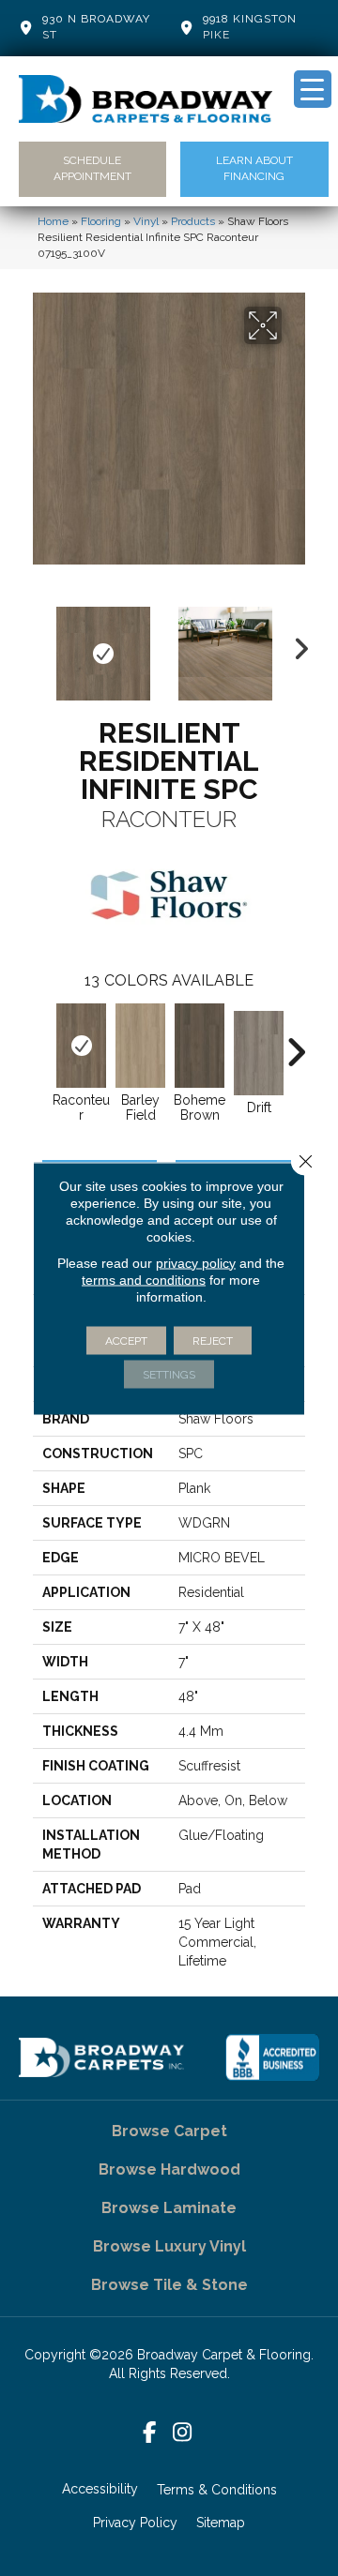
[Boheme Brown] (200, 1046)
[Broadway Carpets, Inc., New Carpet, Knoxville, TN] (272, 2057)
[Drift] (259, 1053)
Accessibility (100, 2489)
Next (296, 644)
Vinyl (146, 221)
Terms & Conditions (217, 2490)
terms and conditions (144, 1279)
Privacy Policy (135, 2523)
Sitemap (221, 2523)
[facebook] (150, 2433)
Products (193, 221)
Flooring (101, 221)
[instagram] (183, 2433)
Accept (126, 1340)
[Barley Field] (140, 1046)
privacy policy (196, 1262)
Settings (169, 1374)
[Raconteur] (81, 1046)
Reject (213, 1340)
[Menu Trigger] (313, 89)
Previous (42, 644)
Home (53, 221)
